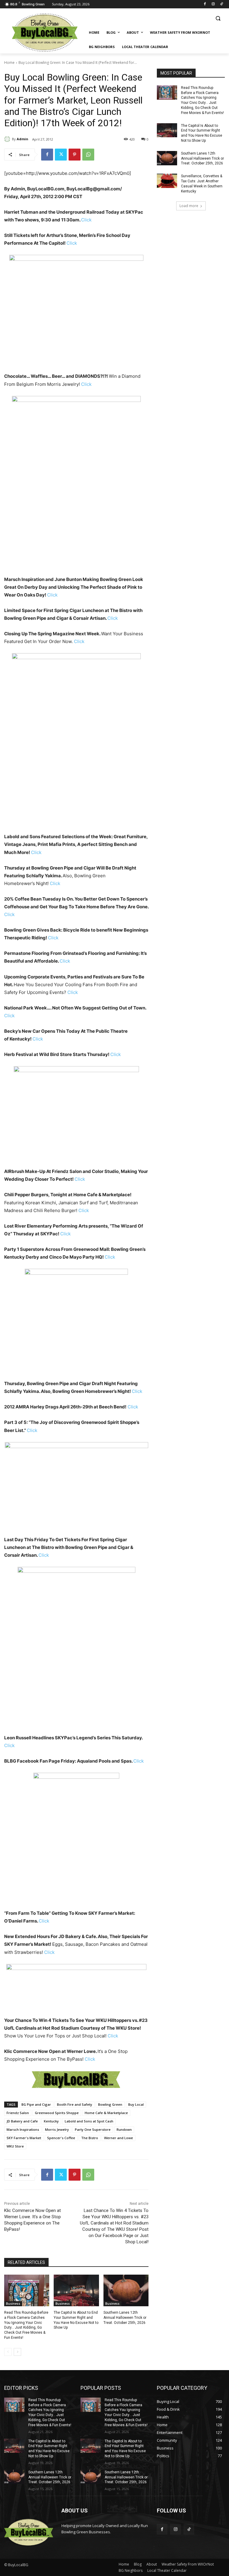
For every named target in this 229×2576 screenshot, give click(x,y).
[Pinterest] (75, 155)
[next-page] (17, 2352)
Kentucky (51, 2121)
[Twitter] (61, 155)
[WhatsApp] (88, 155)
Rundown (124, 2129)
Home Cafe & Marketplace (106, 2113)
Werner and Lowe (119, 2138)
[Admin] (8, 139)
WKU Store (15, 2146)
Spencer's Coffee (61, 2138)
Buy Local (136, 2104)
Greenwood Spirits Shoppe (57, 2113)
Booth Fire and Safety (75, 2104)
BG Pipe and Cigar (36, 2104)
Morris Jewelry (57, 2129)
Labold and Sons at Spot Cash (89, 2121)
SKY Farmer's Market (24, 2138)
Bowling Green (110, 2104)
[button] (218, 18)
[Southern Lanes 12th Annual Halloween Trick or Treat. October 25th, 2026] (126, 2290)
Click (86, 220)
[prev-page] (8, 2352)
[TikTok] (221, 4)
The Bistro (90, 2138)
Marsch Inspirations (23, 2129)
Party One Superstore (93, 2129)
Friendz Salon (18, 2113)
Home (9, 63)
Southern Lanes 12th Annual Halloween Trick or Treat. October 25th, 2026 (125, 2318)
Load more (189, 206)
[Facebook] (205, 4)
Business (13, 2304)
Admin (23, 139)
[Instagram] (213, 4)
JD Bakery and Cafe (22, 2121)
